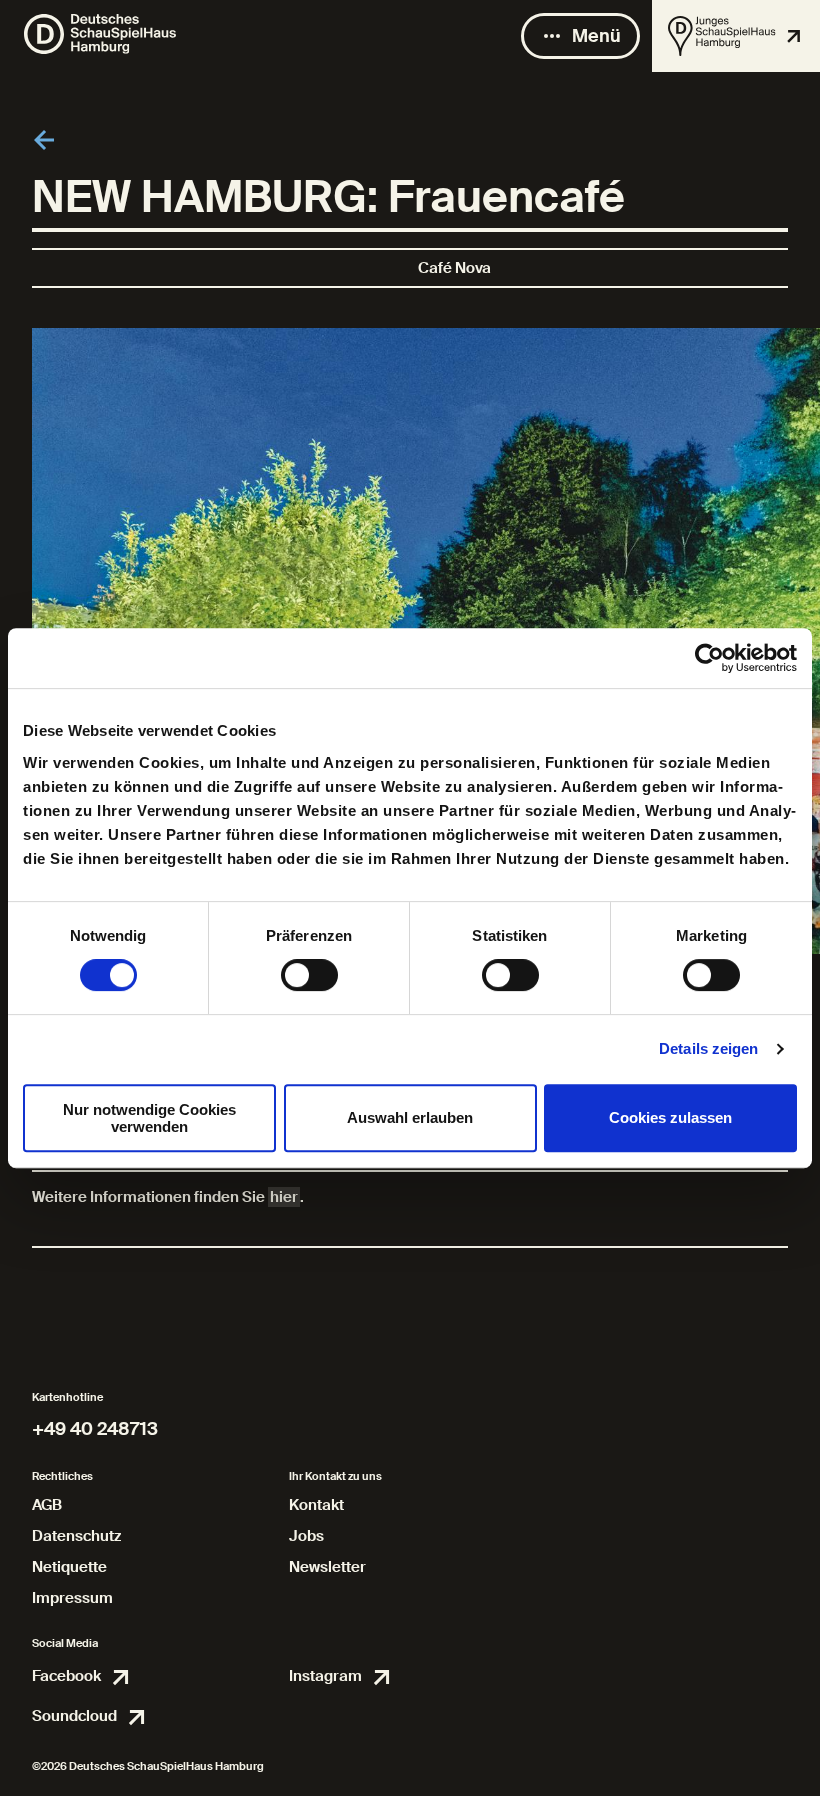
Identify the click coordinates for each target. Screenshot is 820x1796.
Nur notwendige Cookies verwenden (149, 1118)
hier (284, 1197)
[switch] (309, 975)
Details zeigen (708, 1048)
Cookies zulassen (670, 1117)
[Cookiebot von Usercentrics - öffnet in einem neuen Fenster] (709, 658)
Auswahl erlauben (410, 1117)
